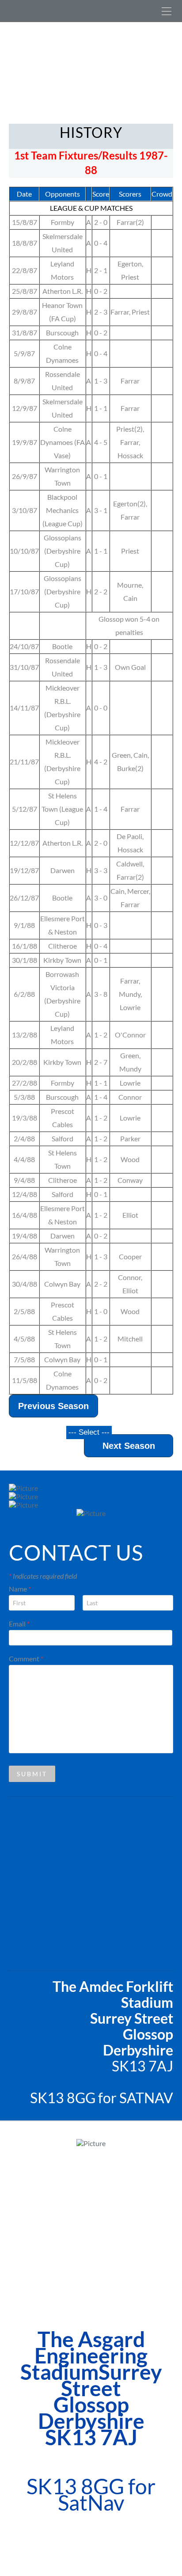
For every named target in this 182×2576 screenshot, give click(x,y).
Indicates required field (43, 1576)
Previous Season (53, 1406)
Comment (26, 1658)
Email (19, 1624)
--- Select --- (89, 1432)
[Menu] (167, 11)
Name (20, 1589)
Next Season (129, 1446)
